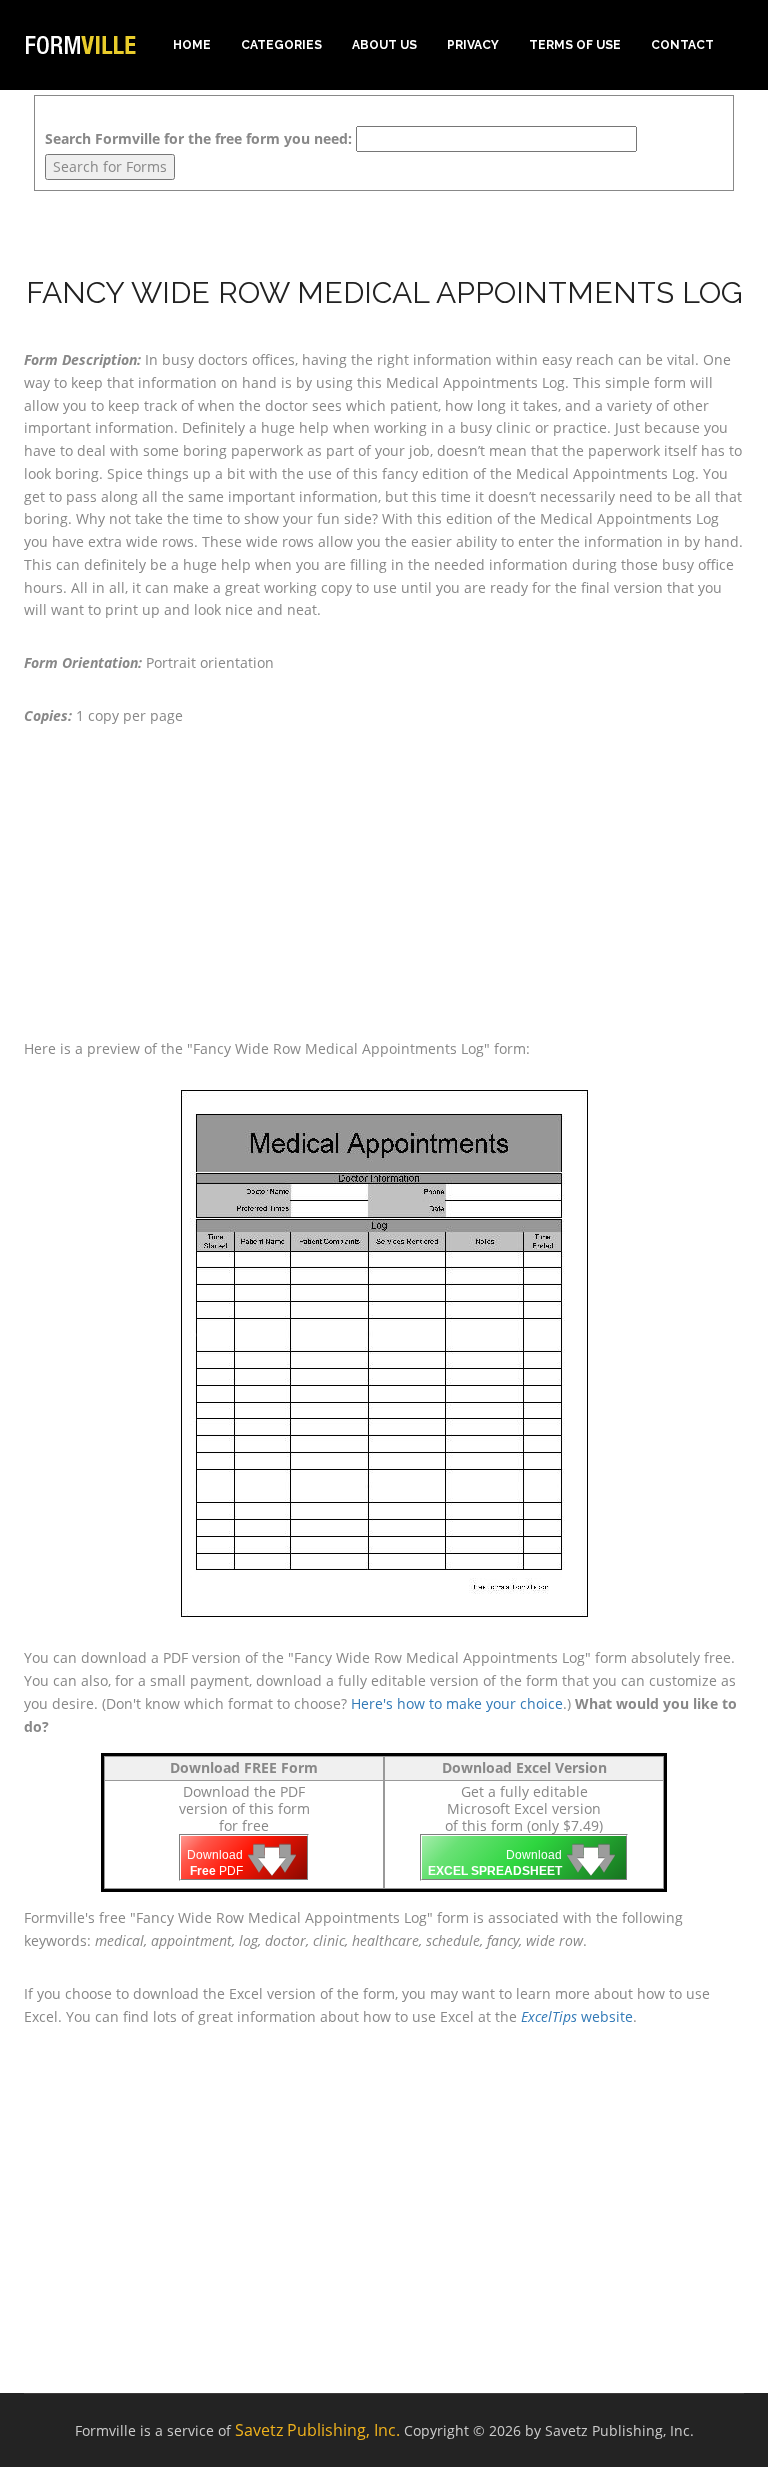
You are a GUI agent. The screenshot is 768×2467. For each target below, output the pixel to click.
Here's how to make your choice (457, 1703)
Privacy (473, 45)
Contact (682, 45)
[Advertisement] (384, 883)
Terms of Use (575, 45)
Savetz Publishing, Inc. (317, 2430)
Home (192, 45)
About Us (384, 45)
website (577, 2016)
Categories (281, 45)
